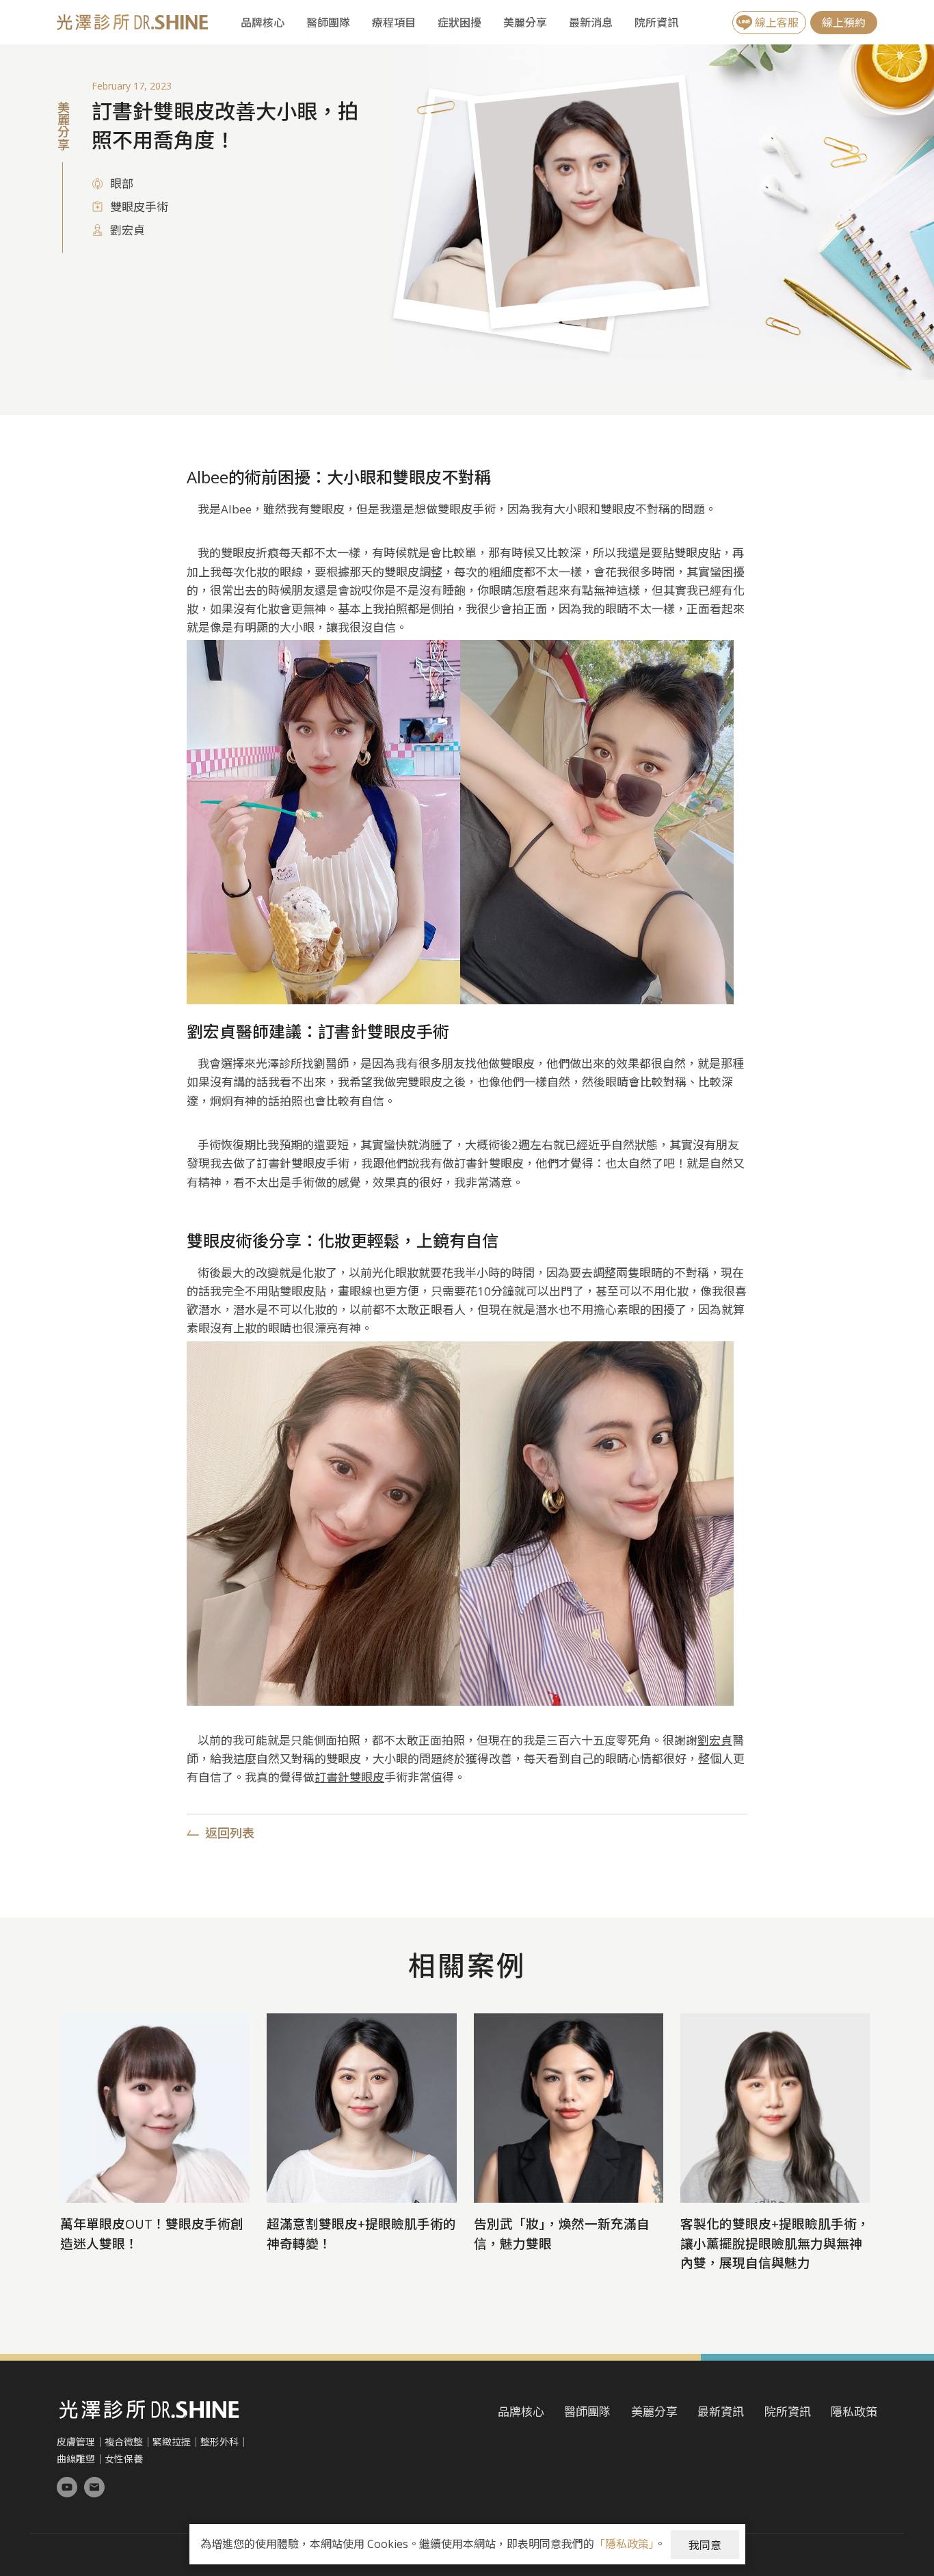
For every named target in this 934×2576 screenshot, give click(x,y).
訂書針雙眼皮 (349, 1777)
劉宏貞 (715, 1740)
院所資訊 (656, 23)
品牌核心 (263, 23)
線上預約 (844, 23)
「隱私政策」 (624, 2544)
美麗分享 (525, 23)
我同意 (705, 2545)
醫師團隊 (328, 23)
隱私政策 (854, 2412)
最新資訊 (721, 2412)
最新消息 (591, 23)
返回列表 (230, 1834)
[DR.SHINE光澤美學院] (67, 2487)
